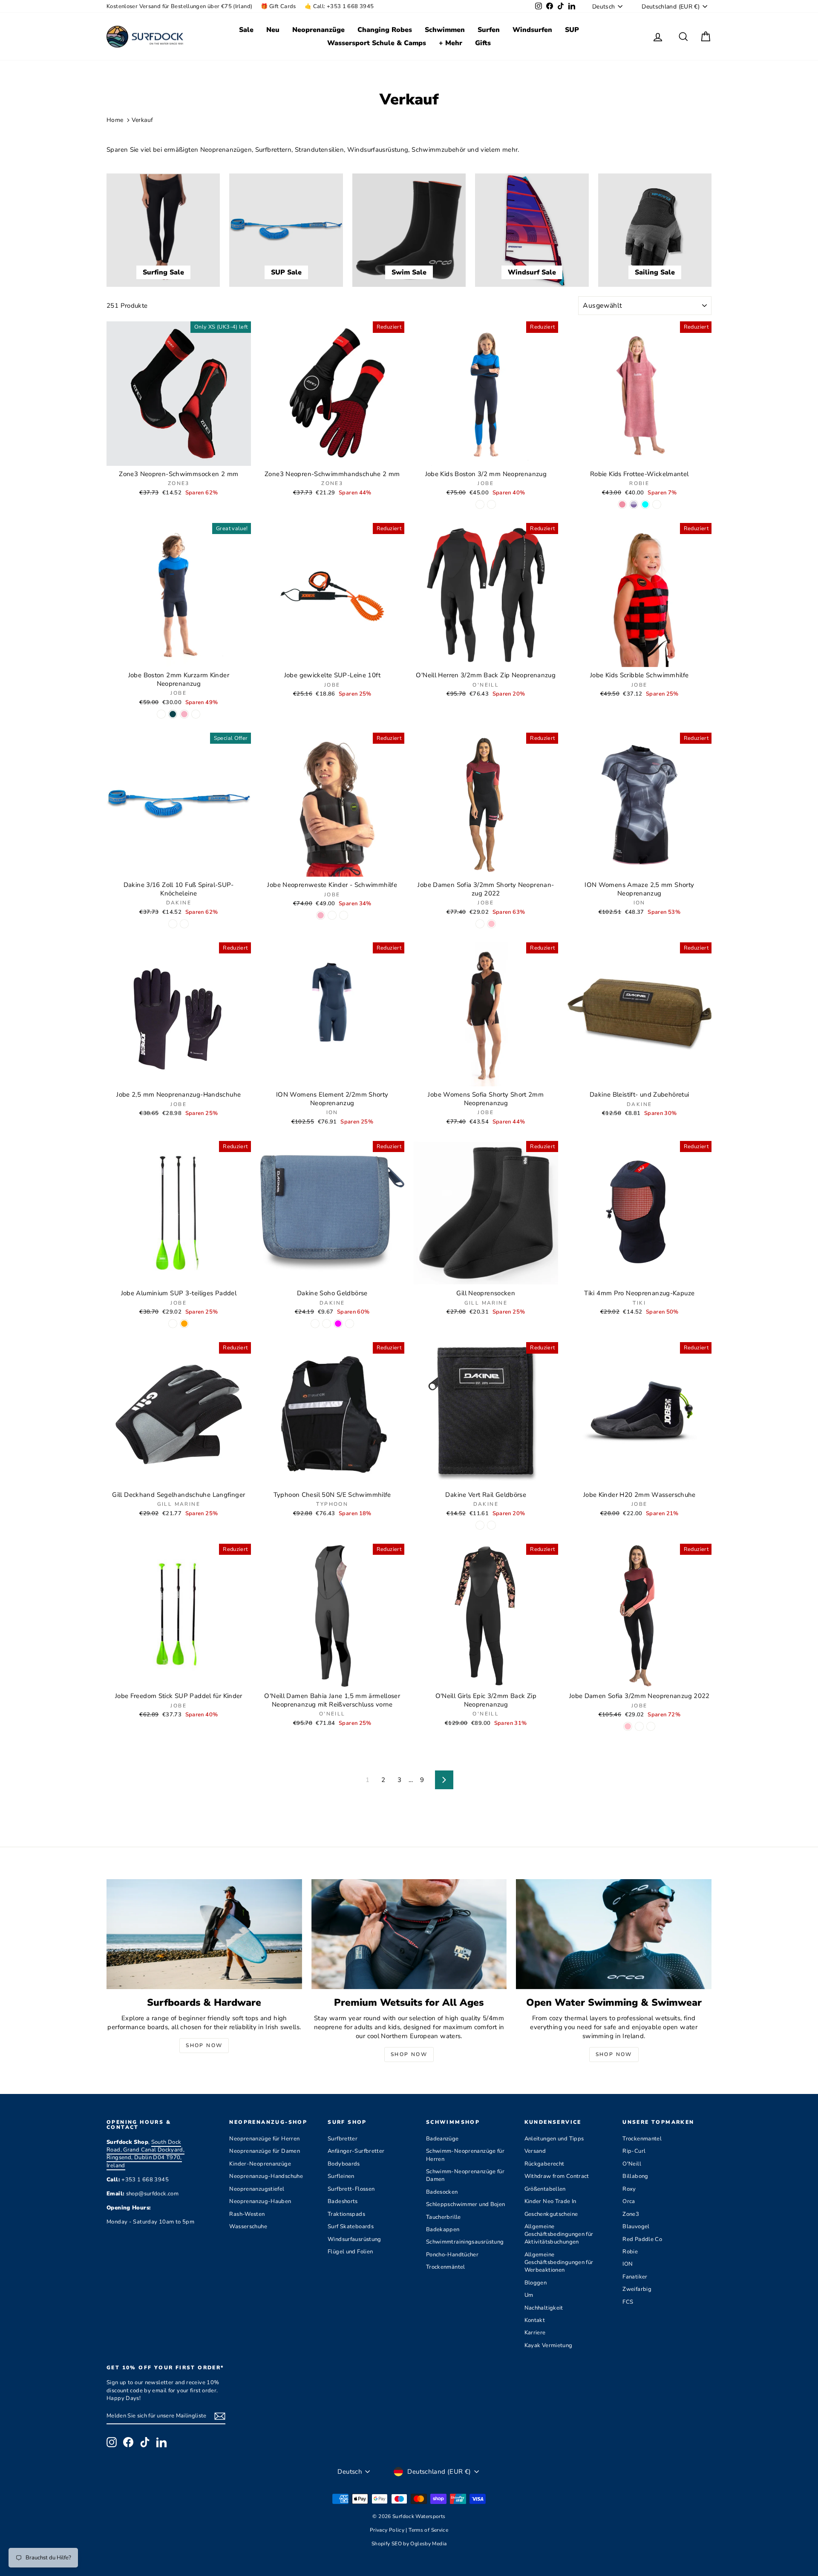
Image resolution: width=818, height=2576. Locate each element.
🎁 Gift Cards (278, 6)
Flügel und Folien (350, 2252)
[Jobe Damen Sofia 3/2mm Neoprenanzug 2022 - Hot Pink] (628, 1726)
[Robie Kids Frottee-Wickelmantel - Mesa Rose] (622, 504)
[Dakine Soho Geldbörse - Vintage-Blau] (315, 1324)
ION (628, 2264)
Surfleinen (341, 2176)
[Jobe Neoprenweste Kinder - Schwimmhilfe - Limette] (344, 915)
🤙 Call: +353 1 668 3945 (339, 6)
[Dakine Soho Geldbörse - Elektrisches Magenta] (338, 1324)
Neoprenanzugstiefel (257, 2189)
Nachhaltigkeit (544, 2308)
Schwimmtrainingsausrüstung (465, 2242)
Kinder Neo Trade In (550, 2201)
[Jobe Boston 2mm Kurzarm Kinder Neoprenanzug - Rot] (196, 714)
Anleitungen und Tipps (554, 2139)
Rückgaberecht (544, 2164)
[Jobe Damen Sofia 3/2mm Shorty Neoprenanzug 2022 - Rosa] (480, 924)
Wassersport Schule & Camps (377, 43)
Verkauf (143, 120)
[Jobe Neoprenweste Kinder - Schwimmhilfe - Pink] (321, 915)
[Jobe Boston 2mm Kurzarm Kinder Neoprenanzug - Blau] (161, 714)
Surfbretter (343, 2139)
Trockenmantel (642, 2139)
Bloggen (536, 2283)
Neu (273, 30)
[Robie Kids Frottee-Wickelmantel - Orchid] (634, 504)
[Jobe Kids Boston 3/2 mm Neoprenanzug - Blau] (480, 504)
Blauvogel (636, 2227)
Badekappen (443, 2229)
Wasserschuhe (248, 2227)
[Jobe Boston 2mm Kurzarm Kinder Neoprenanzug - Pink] (184, 714)
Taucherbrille (444, 2217)
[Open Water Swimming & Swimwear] (614, 1934)
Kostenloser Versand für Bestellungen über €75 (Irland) (179, 6)
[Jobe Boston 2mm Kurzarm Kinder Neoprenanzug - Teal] (173, 714)
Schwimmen (445, 30)
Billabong (635, 2176)
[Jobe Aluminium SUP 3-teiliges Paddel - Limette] (173, 1324)
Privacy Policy (388, 2530)
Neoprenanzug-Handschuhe (266, 2176)
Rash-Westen (247, 2214)
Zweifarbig (637, 2289)
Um (529, 2295)
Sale (246, 30)
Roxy (629, 2189)
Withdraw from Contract (557, 2176)
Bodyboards (344, 2164)
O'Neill (632, 2164)
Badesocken (442, 2192)
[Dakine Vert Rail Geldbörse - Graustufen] (491, 1525)
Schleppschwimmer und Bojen (466, 2204)
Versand (535, 2151)
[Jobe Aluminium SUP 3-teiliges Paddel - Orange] (184, 1324)
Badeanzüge (442, 2139)
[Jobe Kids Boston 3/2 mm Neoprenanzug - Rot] (491, 504)
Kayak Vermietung (549, 2345)
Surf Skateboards (351, 2227)
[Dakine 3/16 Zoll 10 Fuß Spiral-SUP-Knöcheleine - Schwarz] (184, 924)
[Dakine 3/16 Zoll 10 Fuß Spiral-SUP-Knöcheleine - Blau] (173, 924)
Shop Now (204, 2045)
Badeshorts (343, 2201)
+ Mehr (451, 43)
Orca (629, 2201)
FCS (628, 2302)
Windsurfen (532, 30)
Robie (630, 2252)
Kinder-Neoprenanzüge (260, 2164)
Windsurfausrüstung (354, 2239)
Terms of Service (428, 2530)
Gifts (483, 43)
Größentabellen (545, 2189)
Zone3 (631, 2214)
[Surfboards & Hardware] (204, 1934)
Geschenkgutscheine (551, 2214)
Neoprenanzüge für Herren (264, 2139)
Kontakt (535, 2320)
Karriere (535, 2333)
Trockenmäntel (446, 2267)
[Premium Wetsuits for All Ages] (409, 1934)
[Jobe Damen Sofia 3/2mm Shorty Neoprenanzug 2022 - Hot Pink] (491, 924)
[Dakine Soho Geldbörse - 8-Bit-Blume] (350, 1324)
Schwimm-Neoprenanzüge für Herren (465, 2155)
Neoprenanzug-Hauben (260, 2201)
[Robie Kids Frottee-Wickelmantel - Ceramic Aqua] (645, 504)
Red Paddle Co (642, 2239)
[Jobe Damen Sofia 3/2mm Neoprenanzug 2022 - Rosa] (639, 1726)
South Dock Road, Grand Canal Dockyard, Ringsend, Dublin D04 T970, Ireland (145, 2154)
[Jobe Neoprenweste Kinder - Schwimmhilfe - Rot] (332, 915)
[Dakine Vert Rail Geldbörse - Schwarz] (480, 1525)
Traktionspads (346, 2214)
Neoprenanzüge (318, 30)
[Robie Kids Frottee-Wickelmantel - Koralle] (657, 504)
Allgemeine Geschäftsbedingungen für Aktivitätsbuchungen (559, 2234)
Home (115, 120)
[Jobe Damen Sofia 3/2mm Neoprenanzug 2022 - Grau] (651, 1726)
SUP (572, 30)
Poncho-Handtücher (452, 2255)
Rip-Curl (634, 2151)
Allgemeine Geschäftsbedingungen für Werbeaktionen (559, 2262)
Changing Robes (385, 30)
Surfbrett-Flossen (351, 2189)
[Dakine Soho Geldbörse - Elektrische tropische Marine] (327, 1324)
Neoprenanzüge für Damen (265, 2151)
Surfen (489, 30)
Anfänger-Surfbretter (356, 2151)
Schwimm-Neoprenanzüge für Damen (465, 2175)
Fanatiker (635, 2277)
